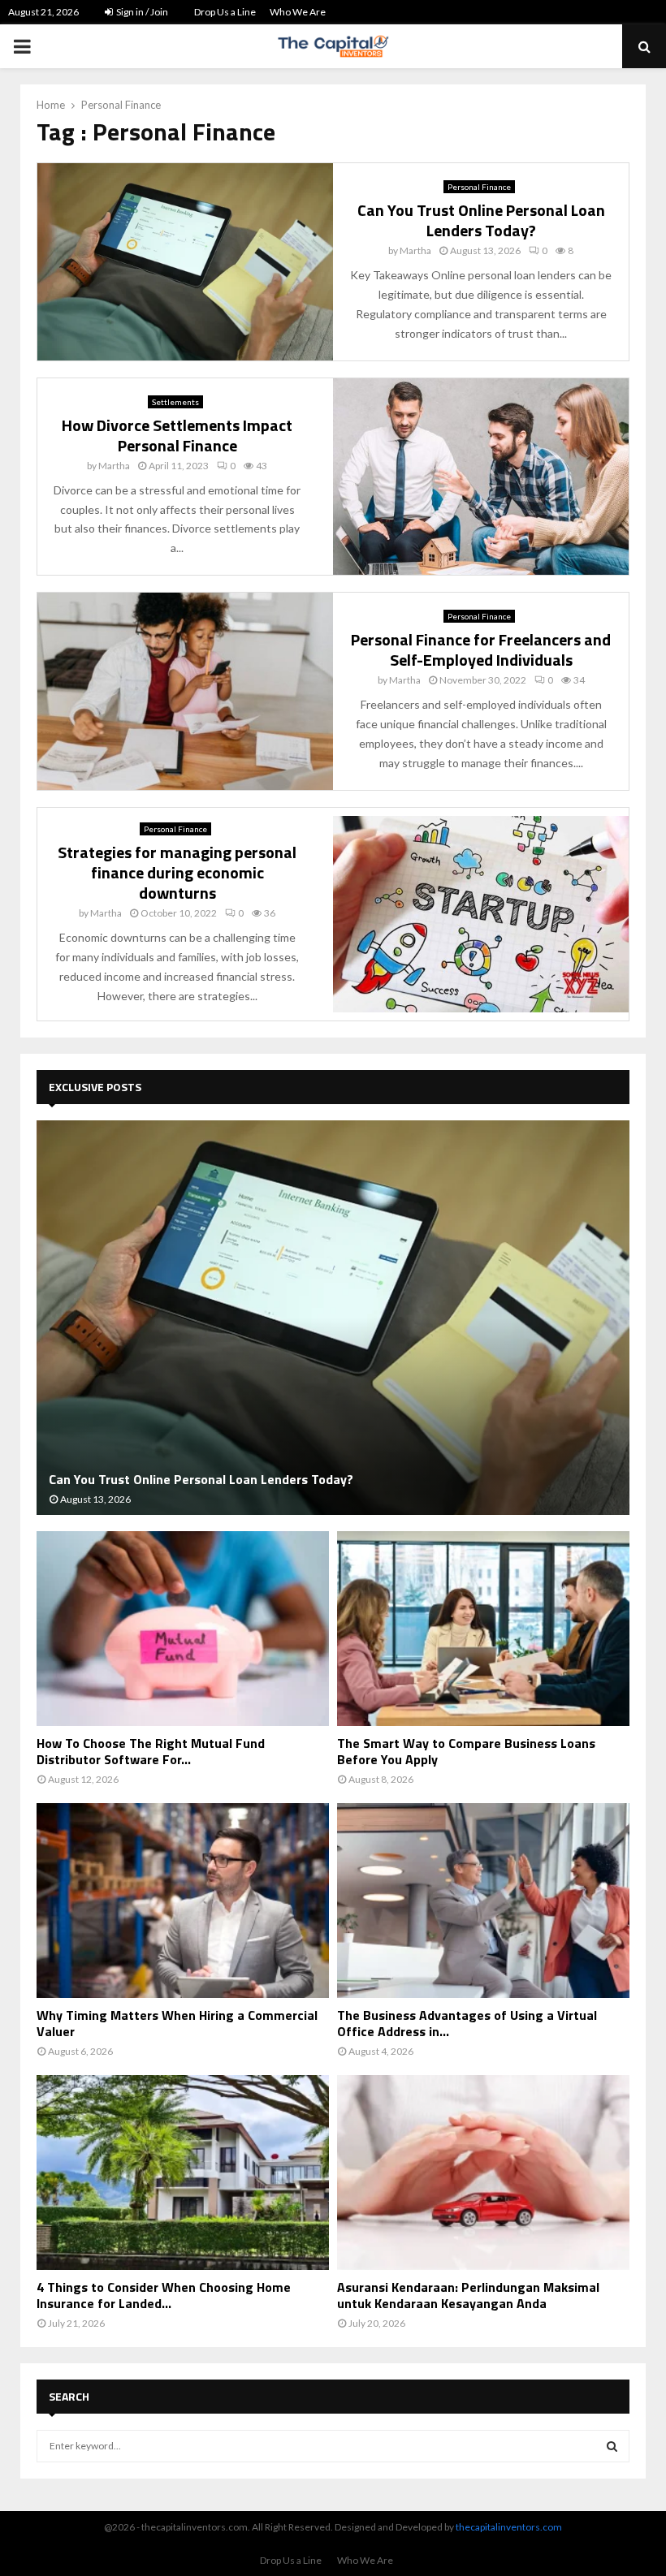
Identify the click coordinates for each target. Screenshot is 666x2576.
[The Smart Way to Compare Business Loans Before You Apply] (483, 1629)
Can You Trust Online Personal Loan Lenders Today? (481, 220)
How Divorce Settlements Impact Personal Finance (177, 435)
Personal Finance (479, 187)
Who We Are (298, 12)
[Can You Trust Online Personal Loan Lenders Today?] (333, 1318)
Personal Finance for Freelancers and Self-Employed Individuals (481, 649)
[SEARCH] (612, 2446)
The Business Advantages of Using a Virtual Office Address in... (467, 2023)
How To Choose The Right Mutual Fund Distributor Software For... (151, 1751)
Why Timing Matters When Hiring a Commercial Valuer (177, 2023)
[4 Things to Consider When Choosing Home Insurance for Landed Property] (183, 2173)
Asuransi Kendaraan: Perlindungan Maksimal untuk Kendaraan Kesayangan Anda (468, 2295)
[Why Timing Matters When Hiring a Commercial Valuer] (183, 1901)
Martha (415, 250)
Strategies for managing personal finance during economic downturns (177, 872)
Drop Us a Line (225, 12)
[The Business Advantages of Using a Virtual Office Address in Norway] (483, 1901)
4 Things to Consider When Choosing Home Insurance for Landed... (164, 2295)
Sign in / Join (141, 12)
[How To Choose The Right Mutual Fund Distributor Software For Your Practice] (183, 1629)
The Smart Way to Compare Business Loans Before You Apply (466, 1751)
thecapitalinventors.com (509, 2527)
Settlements (175, 402)
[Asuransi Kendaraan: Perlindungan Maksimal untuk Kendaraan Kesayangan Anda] (483, 2173)
